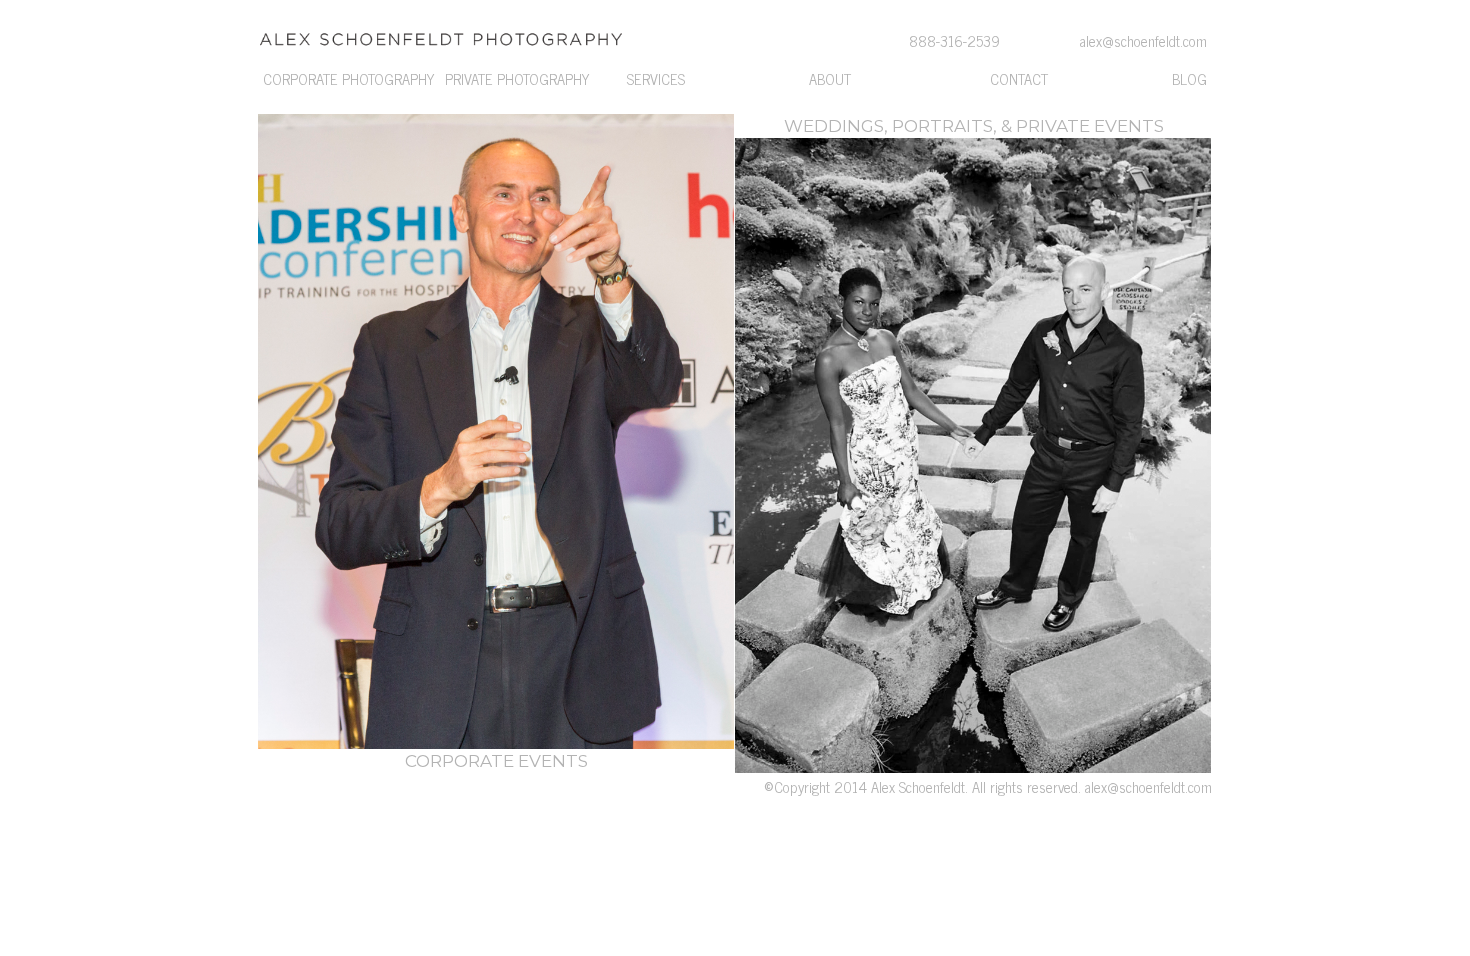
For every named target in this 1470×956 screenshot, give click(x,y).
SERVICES (656, 79)
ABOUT (830, 79)
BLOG (1189, 79)
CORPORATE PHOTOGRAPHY (348, 79)
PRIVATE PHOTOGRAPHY (517, 79)
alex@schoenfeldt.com (1148, 787)
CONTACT (1019, 79)
